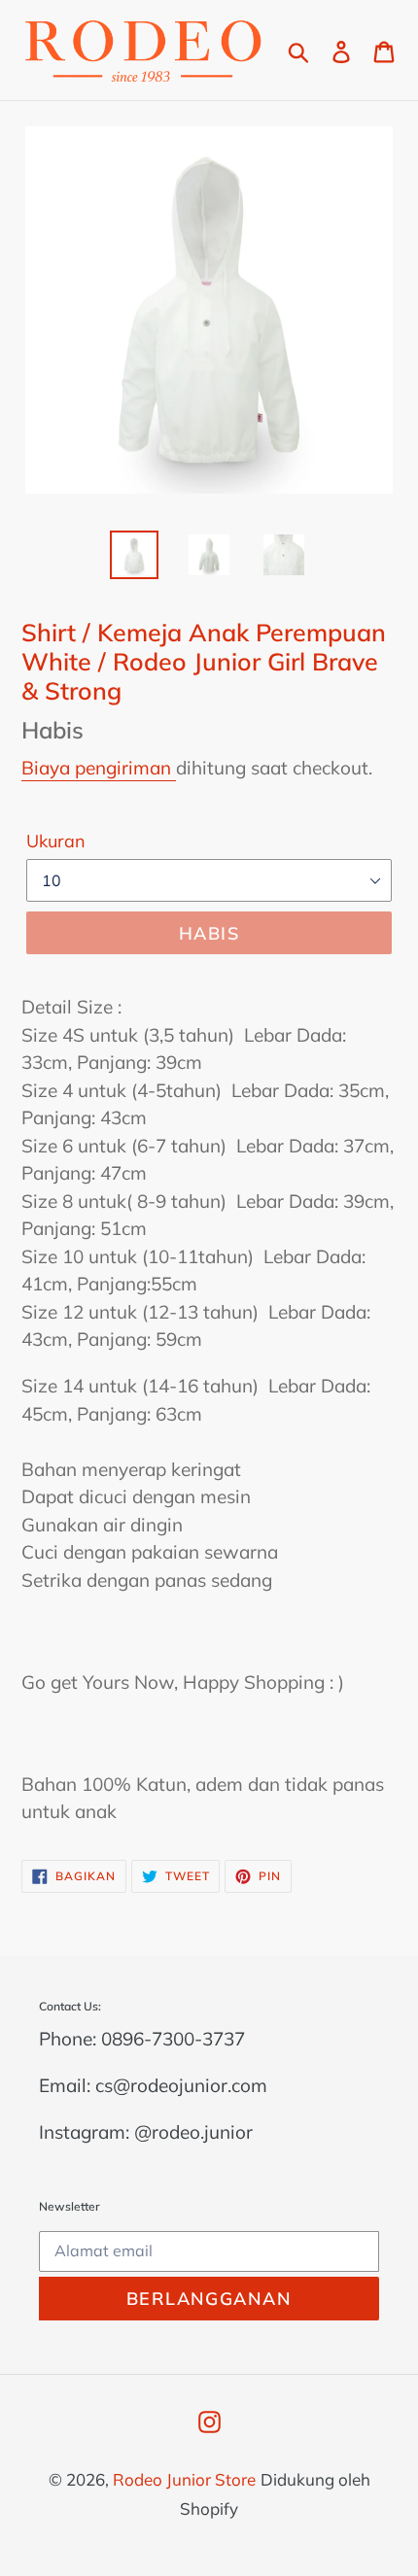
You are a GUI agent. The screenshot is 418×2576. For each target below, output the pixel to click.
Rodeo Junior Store (184, 2479)
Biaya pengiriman (99, 768)
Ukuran (56, 841)
